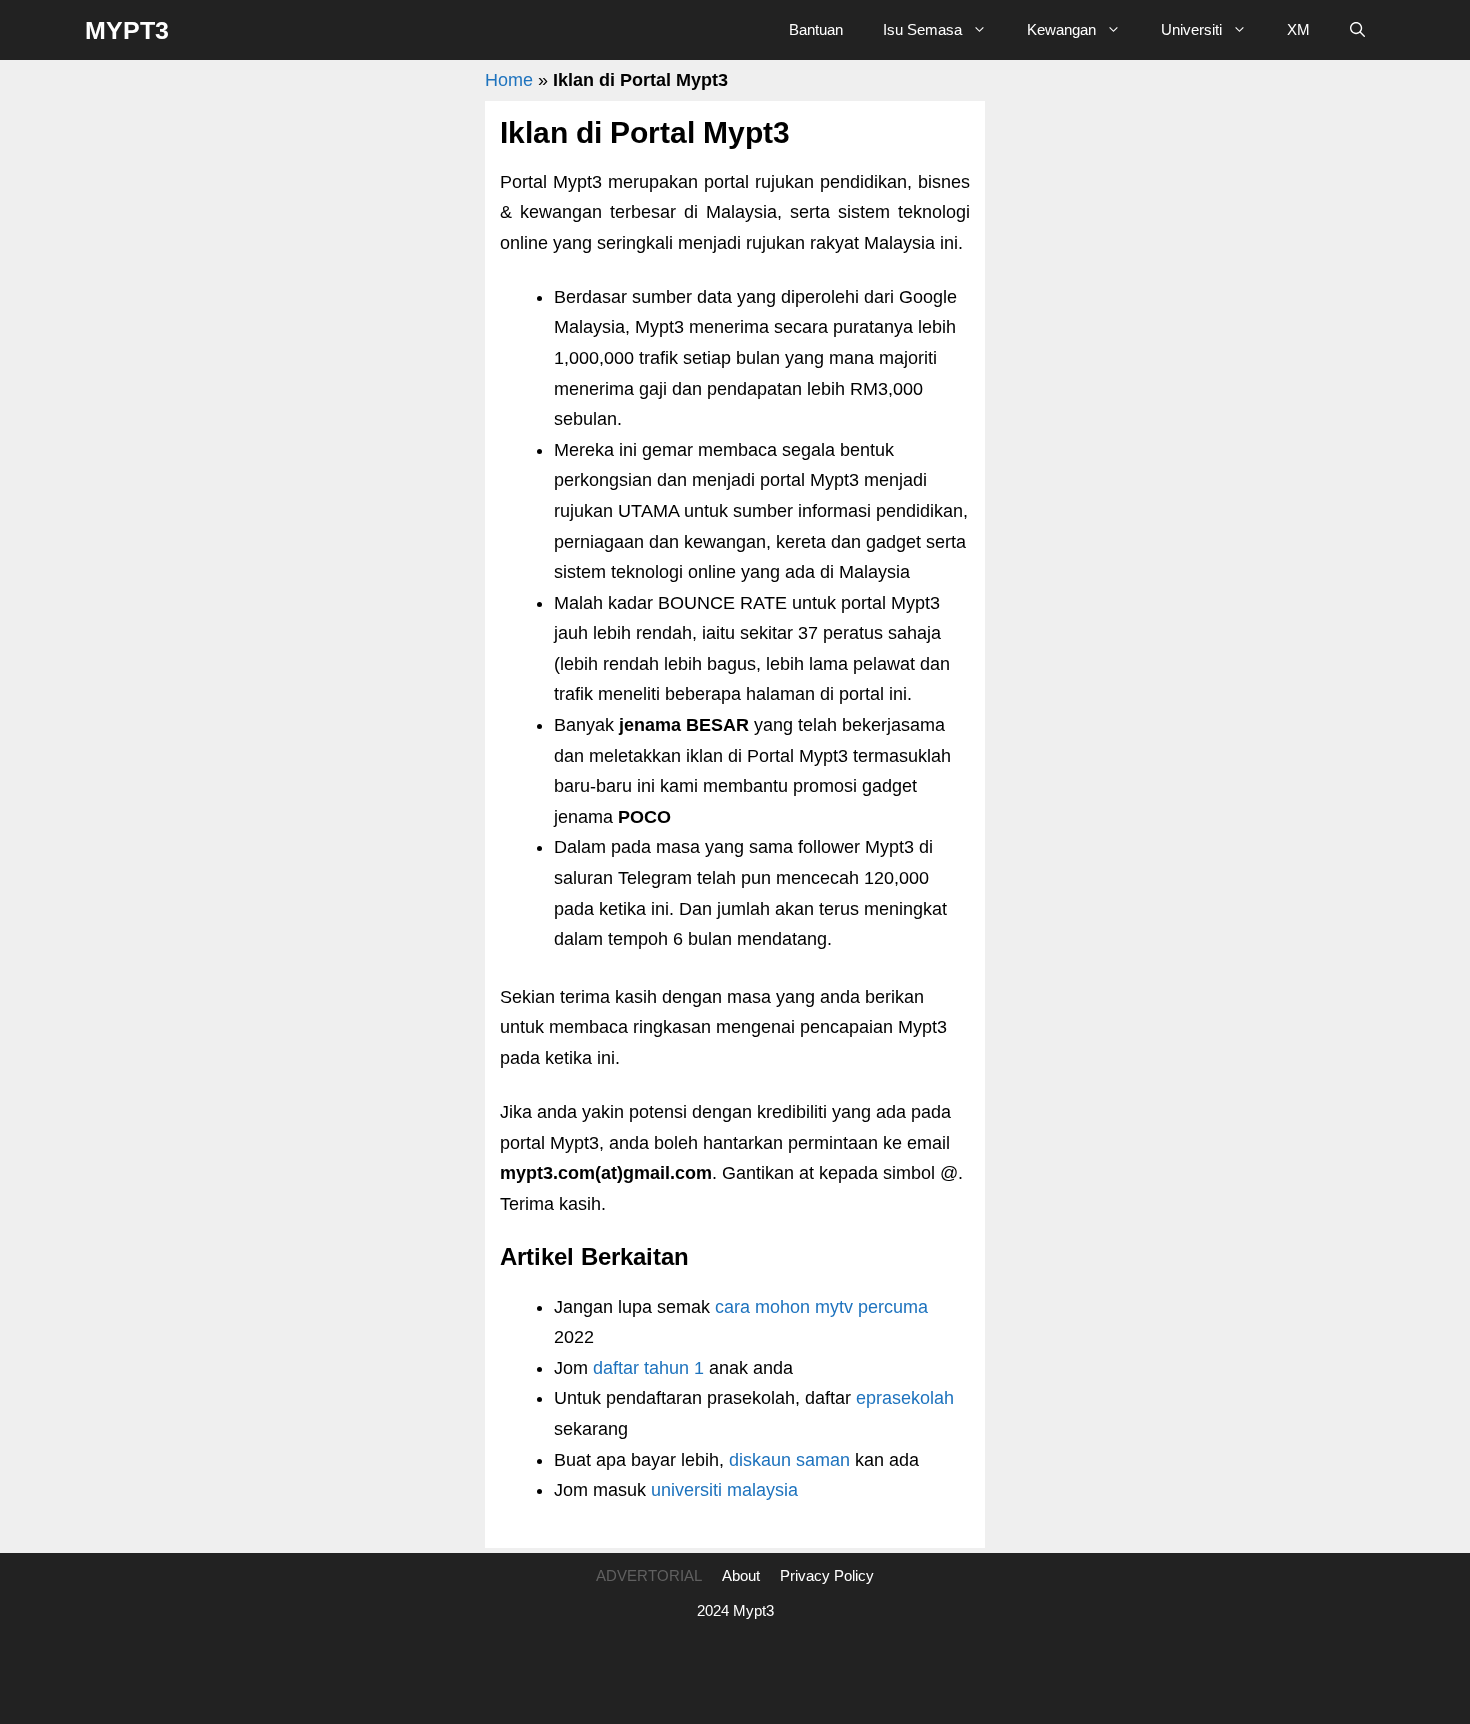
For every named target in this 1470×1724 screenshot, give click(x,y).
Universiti (1191, 29)
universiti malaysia (724, 1490)
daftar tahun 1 (648, 1368)
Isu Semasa (922, 29)
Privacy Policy (827, 1575)
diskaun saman (789, 1460)
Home (509, 80)
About (741, 1575)
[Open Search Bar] (1357, 30)
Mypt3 (127, 30)
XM (1298, 29)
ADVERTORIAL (649, 1575)
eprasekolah (905, 1398)
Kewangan (1061, 29)
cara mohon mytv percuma (821, 1307)
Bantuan (816, 29)
